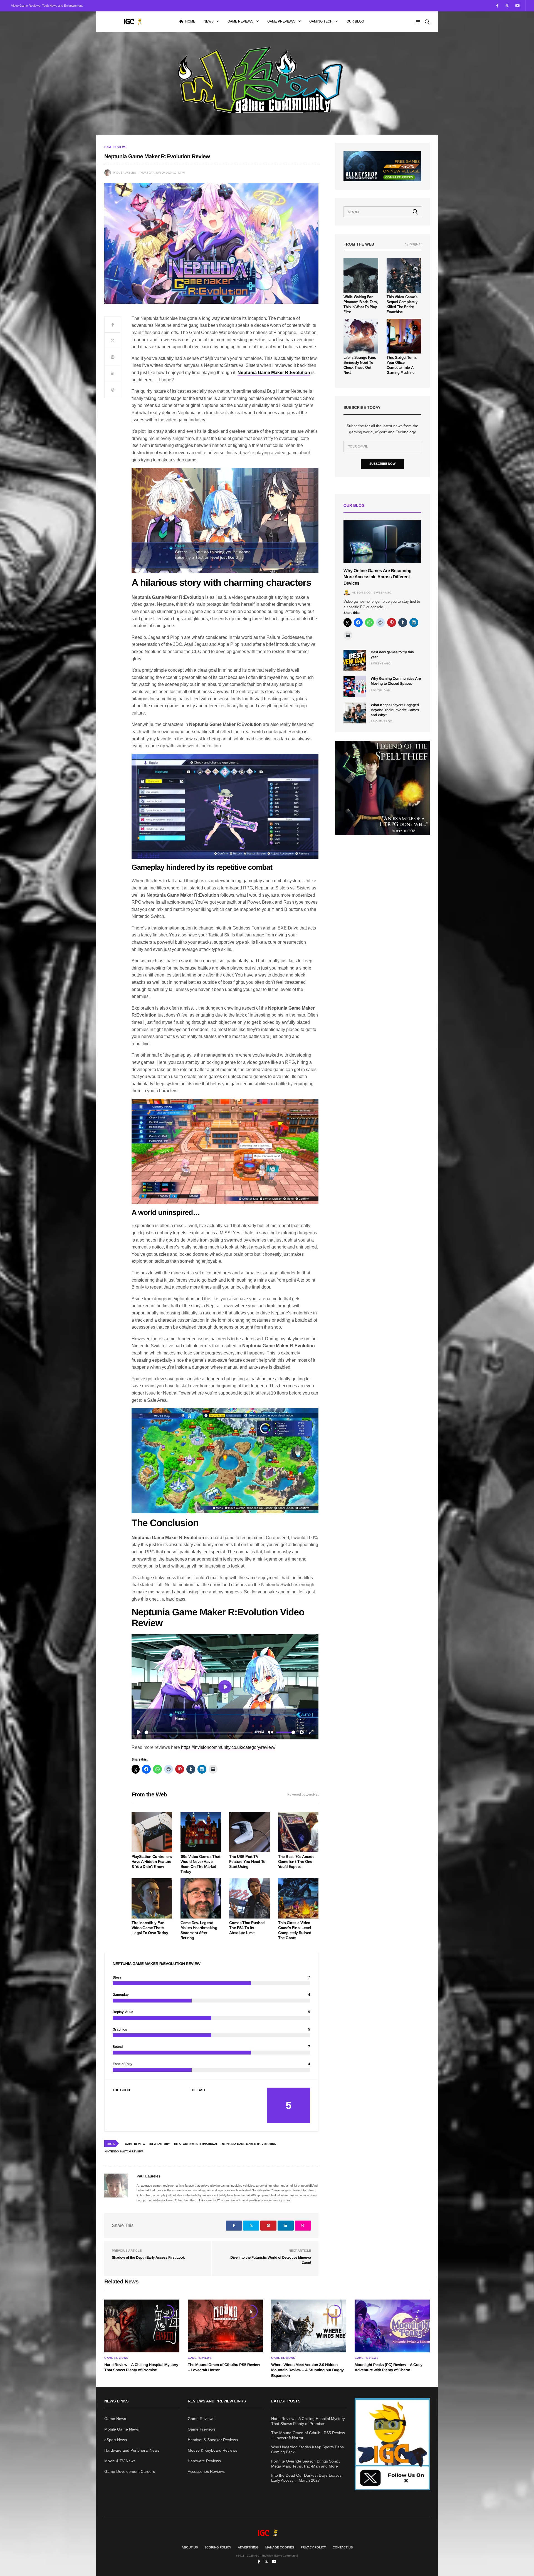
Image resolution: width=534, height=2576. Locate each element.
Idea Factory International (196, 2144)
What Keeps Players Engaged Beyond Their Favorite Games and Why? (395, 710)
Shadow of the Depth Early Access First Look (148, 2257)
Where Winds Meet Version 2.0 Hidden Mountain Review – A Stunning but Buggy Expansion (307, 2370)
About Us (190, 2547)
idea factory (160, 2144)
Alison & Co (361, 593)
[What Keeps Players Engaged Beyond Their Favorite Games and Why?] (355, 713)
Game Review (135, 2144)
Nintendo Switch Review (124, 2151)
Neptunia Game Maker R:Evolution (274, 373)
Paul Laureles (124, 173)
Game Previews (281, 21)
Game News (115, 2419)
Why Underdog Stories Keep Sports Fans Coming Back (307, 2449)
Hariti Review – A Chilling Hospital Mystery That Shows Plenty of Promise (308, 2421)
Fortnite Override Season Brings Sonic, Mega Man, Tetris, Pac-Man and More (306, 2464)
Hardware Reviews (204, 2461)
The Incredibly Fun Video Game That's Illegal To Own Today (150, 1928)
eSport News (116, 2440)
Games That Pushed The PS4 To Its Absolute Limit (247, 1928)
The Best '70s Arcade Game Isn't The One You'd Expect (296, 1861)
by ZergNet (413, 244)
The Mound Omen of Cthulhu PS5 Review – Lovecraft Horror (308, 2435)
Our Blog (355, 21)
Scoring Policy (218, 2547)
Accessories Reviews (206, 2471)
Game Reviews (240, 21)
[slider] (198, 1732)
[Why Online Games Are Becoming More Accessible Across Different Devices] (382, 542)
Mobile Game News (122, 2429)
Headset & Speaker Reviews (213, 2440)
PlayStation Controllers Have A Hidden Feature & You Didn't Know (152, 1861)
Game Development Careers (130, 2471)
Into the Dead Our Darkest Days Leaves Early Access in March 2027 (306, 2478)
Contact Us (343, 2547)
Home (190, 21)
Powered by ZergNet (303, 1794)
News (209, 21)
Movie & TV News (120, 2461)
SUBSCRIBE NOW (382, 464)
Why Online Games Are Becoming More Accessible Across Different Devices (377, 577)
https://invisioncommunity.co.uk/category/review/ (228, 1747)
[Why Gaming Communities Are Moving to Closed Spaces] (355, 687)
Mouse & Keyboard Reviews (212, 2450)
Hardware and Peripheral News (132, 2450)
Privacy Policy (313, 2547)
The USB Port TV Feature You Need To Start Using (247, 1861)
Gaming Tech (321, 21)
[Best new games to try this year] (355, 660)
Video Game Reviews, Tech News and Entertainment (47, 6)
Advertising (248, 2547)
